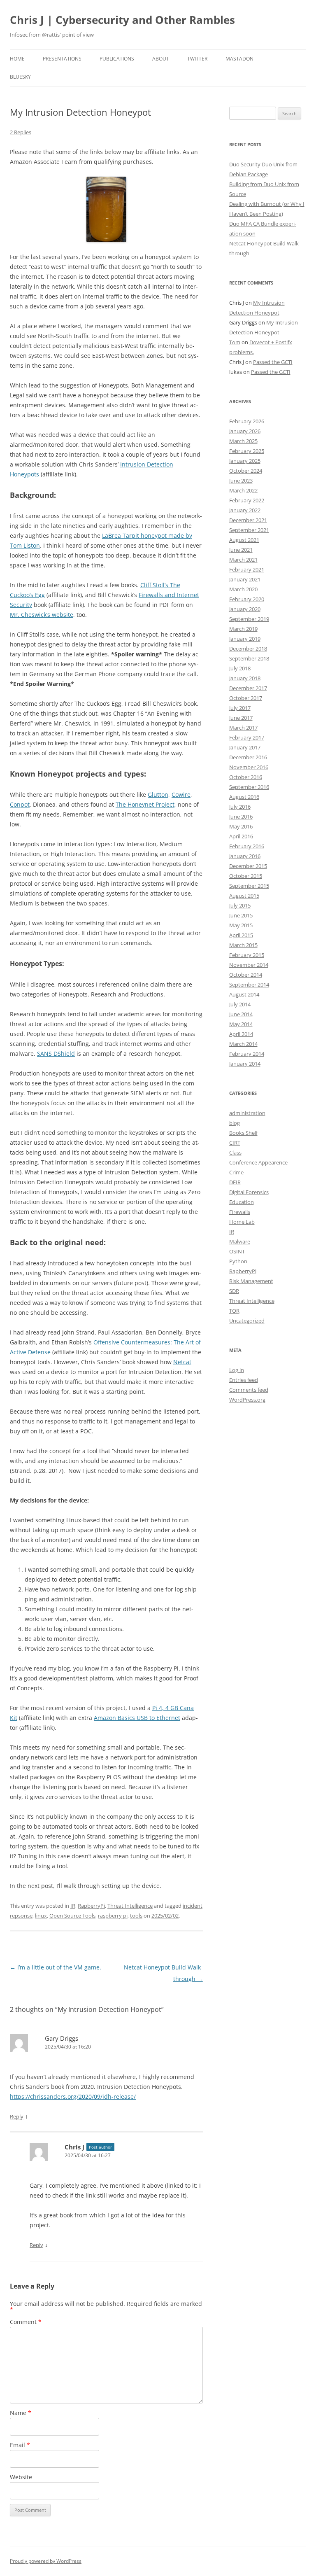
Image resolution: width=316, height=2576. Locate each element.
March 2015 (243, 945)
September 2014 (249, 985)
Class (235, 1153)
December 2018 (248, 649)
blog (235, 1123)
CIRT (235, 1143)
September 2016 (249, 787)
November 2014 (249, 965)
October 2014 (246, 975)
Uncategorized (247, 1321)
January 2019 (245, 639)
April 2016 (241, 836)
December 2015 (248, 866)
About (161, 59)
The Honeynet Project (145, 804)
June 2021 (241, 550)
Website (21, 2477)
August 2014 (244, 994)
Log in (237, 1370)
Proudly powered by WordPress (46, 2561)
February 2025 (247, 451)
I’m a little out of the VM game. (56, 1967)
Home (17, 59)
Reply (17, 2116)
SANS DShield (56, 1053)
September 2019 (249, 619)
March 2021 (243, 560)
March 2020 (243, 589)
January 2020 (245, 609)
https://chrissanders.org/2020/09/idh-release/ (73, 2096)
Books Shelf (243, 1133)
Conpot (20, 804)
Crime (236, 1172)
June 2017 (241, 718)
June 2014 (241, 1014)
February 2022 (247, 500)
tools (136, 1916)
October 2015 (246, 876)
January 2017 (245, 747)
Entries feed (244, 1380)
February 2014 (247, 1054)
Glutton (158, 794)
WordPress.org (247, 1400)
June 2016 (241, 817)
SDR (234, 1291)
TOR (234, 1311)
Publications (117, 59)
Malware (240, 1241)
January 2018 (245, 678)
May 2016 (241, 826)
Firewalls (240, 1212)
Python (238, 1261)
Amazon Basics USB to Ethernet (137, 1718)
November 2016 (249, 767)
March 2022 (243, 490)
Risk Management (251, 1281)
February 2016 (247, 846)
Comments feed (249, 1390)
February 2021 (247, 569)
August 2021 (244, 540)
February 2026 (247, 421)
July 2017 (240, 708)
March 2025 (243, 441)
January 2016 (245, 856)
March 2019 (243, 629)
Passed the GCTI (273, 362)
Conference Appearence (258, 1162)
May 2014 (241, 1024)
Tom (235, 342)
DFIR (235, 1182)
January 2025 (245, 461)
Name (21, 2413)
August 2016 (244, 797)
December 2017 (248, 688)
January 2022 (245, 510)
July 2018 (240, 668)
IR (73, 1906)
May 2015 (241, 925)
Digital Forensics (249, 1192)
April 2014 (241, 1034)
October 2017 (246, 698)
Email (20, 2445)
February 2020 (247, 599)
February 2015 (247, 955)
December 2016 (248, 757)
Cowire (181, 794)
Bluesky (20, 77)
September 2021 (249, 530)
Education (242, 1202)
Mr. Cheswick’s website (42, 615)
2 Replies (21, 132)
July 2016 (240, 807)
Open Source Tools (72, 1916)
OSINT (237, 1251)
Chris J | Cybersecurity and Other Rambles (122, 20)
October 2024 (246, 471)
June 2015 (241, 915)
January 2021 (245, 579)
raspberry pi (113, 1916)
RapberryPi (91, 1906)
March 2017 (243, 728)
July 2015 (240, 905)
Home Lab (242, 1222)
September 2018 (249, 658)
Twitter (197, 59)
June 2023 (241, 481)
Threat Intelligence (130, 1906)
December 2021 (248, 520)
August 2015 (244, 896)
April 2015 (241, 935)
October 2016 (246, 777)
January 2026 (245, 431)
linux (41, 1916)
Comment (26, 2322)
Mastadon (239, 59)
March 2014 (243, 1044)
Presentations (62, 59)
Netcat (182, 1362)
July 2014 (240, 1004)
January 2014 (245, 1064)
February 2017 (247, 737)
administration (247, 1113)
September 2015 (249, 886)
